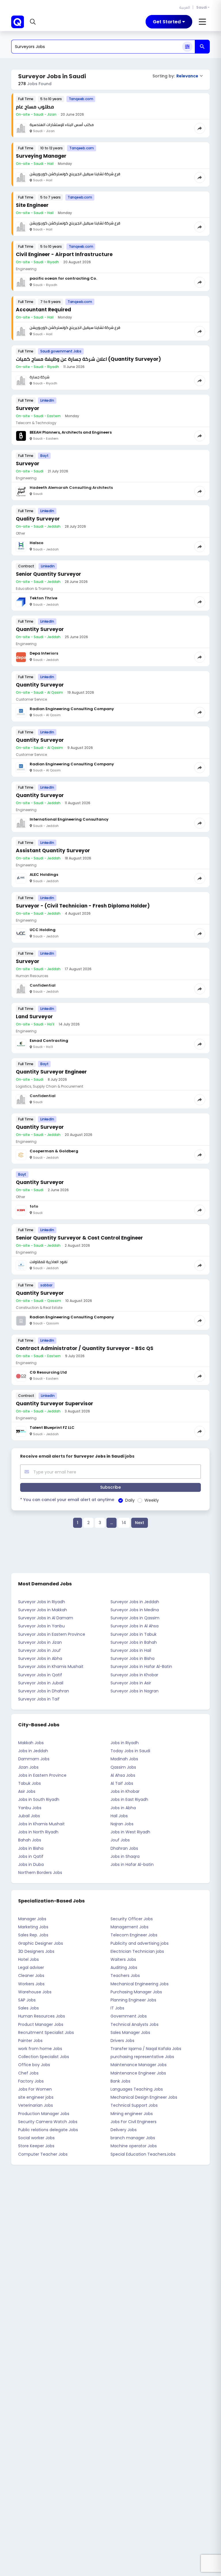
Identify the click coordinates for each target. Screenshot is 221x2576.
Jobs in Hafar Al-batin (132, 1864)
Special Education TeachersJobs (143, 2154)
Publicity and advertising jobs (140, 1943)
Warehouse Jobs (35, 1992)
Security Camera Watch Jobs (48, 2122)
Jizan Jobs (28, 1767)
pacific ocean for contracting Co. (63, 278)
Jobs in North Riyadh (38, 1832)
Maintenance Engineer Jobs (138, 2073)
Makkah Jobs (31, 1743)
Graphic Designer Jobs (41, 1943)
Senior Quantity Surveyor (48, 574)
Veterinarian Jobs (36, 2105)
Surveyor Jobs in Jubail (41, 1683)
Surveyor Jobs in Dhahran (44, 1691)
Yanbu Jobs (30, 1808)
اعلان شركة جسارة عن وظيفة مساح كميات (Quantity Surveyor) (88, 359)
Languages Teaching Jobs (137, 2089)
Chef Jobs (28, 2073)
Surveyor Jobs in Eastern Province (52, 1634)
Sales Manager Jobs (130, 2032)
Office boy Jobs (34, 2065)
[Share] (200, 128)
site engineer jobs (36, 2097)
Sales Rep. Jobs (33, 1935)
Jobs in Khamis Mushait (41, 1824)
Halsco (37, 543)
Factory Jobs (31, 2081)
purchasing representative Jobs (142, 2057)
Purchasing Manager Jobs (136, 1992)
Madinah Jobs (124, 1759)
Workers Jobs (31, 1984)
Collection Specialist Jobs (44, 2057)
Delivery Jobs (124, 2130)
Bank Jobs (120, 2081)
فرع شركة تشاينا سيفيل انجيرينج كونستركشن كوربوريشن (75, 174)
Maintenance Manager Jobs (139, 2065)
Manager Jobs (32, 1919)
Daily (130, 1500)
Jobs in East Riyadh (129, 1799)
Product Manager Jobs (41, 2024)
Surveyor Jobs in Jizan (40, 1642)
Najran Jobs (122, 1824)
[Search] (202, 47)
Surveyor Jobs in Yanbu (41, 1626)
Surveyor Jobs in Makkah (43, 1610)
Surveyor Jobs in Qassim (135, 1618)
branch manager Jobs (133, 2138)
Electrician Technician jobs (137, 1951)
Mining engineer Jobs (132, 2114)
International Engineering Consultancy (69, 819)
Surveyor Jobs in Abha (40, 1658)
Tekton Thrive (43, 598)
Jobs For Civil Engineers (134, 2122)
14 (124, 1523)
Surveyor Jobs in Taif (39, 1699)
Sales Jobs (28, 2008)
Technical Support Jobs (134, 2105)
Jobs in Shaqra (125, 1856)
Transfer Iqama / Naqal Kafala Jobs (146, 2049)
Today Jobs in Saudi (130, 1751)
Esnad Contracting (49, 1041)
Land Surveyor (34, 1017)
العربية (185, 7)
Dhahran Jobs (124, 1848)
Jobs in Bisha (31, 1848)
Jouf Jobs (120, 1840)
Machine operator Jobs (134, 2146)
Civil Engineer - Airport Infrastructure (64, 254)
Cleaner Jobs (31, 1976)
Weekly (152, 1500)
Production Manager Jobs (44, 2114)
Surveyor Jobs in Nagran (135, 1691)
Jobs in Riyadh (125, 1743)
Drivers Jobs (122, 2041)
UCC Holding (43, 930)
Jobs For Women (35, 2089)
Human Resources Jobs (42, 2016)
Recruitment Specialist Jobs (46, 2032)
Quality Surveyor (38, 519)
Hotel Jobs (28, 1959)
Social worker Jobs (36, 2138)
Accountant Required (43, 310)
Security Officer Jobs (132, 1919)
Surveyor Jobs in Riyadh (42, 1602)
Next (140, 1523)
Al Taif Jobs (122, 1783)
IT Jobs (117, 2008)
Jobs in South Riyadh (39, 1799)
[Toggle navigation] (202, 22)
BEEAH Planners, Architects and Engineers (71, 432)
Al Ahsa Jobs (123, 1775)
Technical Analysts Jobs (135, 2024)
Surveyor (28, 408)
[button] (34, 22)
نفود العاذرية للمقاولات (48, 1262)
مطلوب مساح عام (35, 107)
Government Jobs (129, 2016)
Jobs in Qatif (31, 1856)
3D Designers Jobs (36, 1951)
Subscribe (110, 1487)
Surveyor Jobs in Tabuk (134, 1634)
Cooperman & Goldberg (54, 1151)
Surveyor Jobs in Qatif (40, 1675)
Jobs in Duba (31, 1864)
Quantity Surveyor (40, 629)
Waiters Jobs (123, 1959)
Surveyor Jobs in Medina (135, 1610)
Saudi (202, 7)
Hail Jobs (119, 1816)
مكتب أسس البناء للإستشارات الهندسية (62, 125)
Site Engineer (32, 205)
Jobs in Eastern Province (42, 1775)
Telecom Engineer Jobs (134, 1935)
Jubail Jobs (29, 1816)
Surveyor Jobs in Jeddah (135, 1602)
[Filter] (187, 47)
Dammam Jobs (34, 1759)
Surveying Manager (41, 156)
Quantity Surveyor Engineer (51, 1072)
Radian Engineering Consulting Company (72, 709)
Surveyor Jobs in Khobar (134, 1675)
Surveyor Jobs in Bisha (133, 1658)
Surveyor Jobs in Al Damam (46, 1618)
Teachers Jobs (125, 1976)
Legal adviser (31, 1967)
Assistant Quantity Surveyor (53, 851)
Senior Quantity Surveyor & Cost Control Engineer (79, 1238)
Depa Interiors (44, 653)
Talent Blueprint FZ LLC (52, 1428)
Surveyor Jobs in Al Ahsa (135, 1626)
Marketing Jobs (33, 1927)
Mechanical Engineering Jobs (140, 1984)
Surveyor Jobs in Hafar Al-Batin (141, 1667)
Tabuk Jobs (29, 1783)
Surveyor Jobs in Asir (131, 1683)
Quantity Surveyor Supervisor (55, 1404)
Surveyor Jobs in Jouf (39, 1650)
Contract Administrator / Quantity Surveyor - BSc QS (85, 1348)
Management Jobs (129, 1927)
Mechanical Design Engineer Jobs (144, 2097)
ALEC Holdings (44, 875)
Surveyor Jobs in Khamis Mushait (51, 1667)
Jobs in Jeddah (33, 1751)
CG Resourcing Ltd (48, 1372)
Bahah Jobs (30, 1840)
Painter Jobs (30, 2041)
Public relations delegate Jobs (48, 2130)
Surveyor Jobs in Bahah (134, 1642)
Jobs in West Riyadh (130, 1832)
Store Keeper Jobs (36, 2146)
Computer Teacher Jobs (43, 2154)
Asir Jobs (27, 1791)
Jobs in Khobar (125, 1791)
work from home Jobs (40, 2049)
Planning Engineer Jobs (133, 2000)
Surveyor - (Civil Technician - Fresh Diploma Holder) (83, 906)
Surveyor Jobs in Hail (131, 1650)
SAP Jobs (27, 2000)
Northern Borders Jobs (40, 1873)
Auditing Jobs (124, 1967)
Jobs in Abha (123, 1808)
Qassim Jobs (123, 1767)
